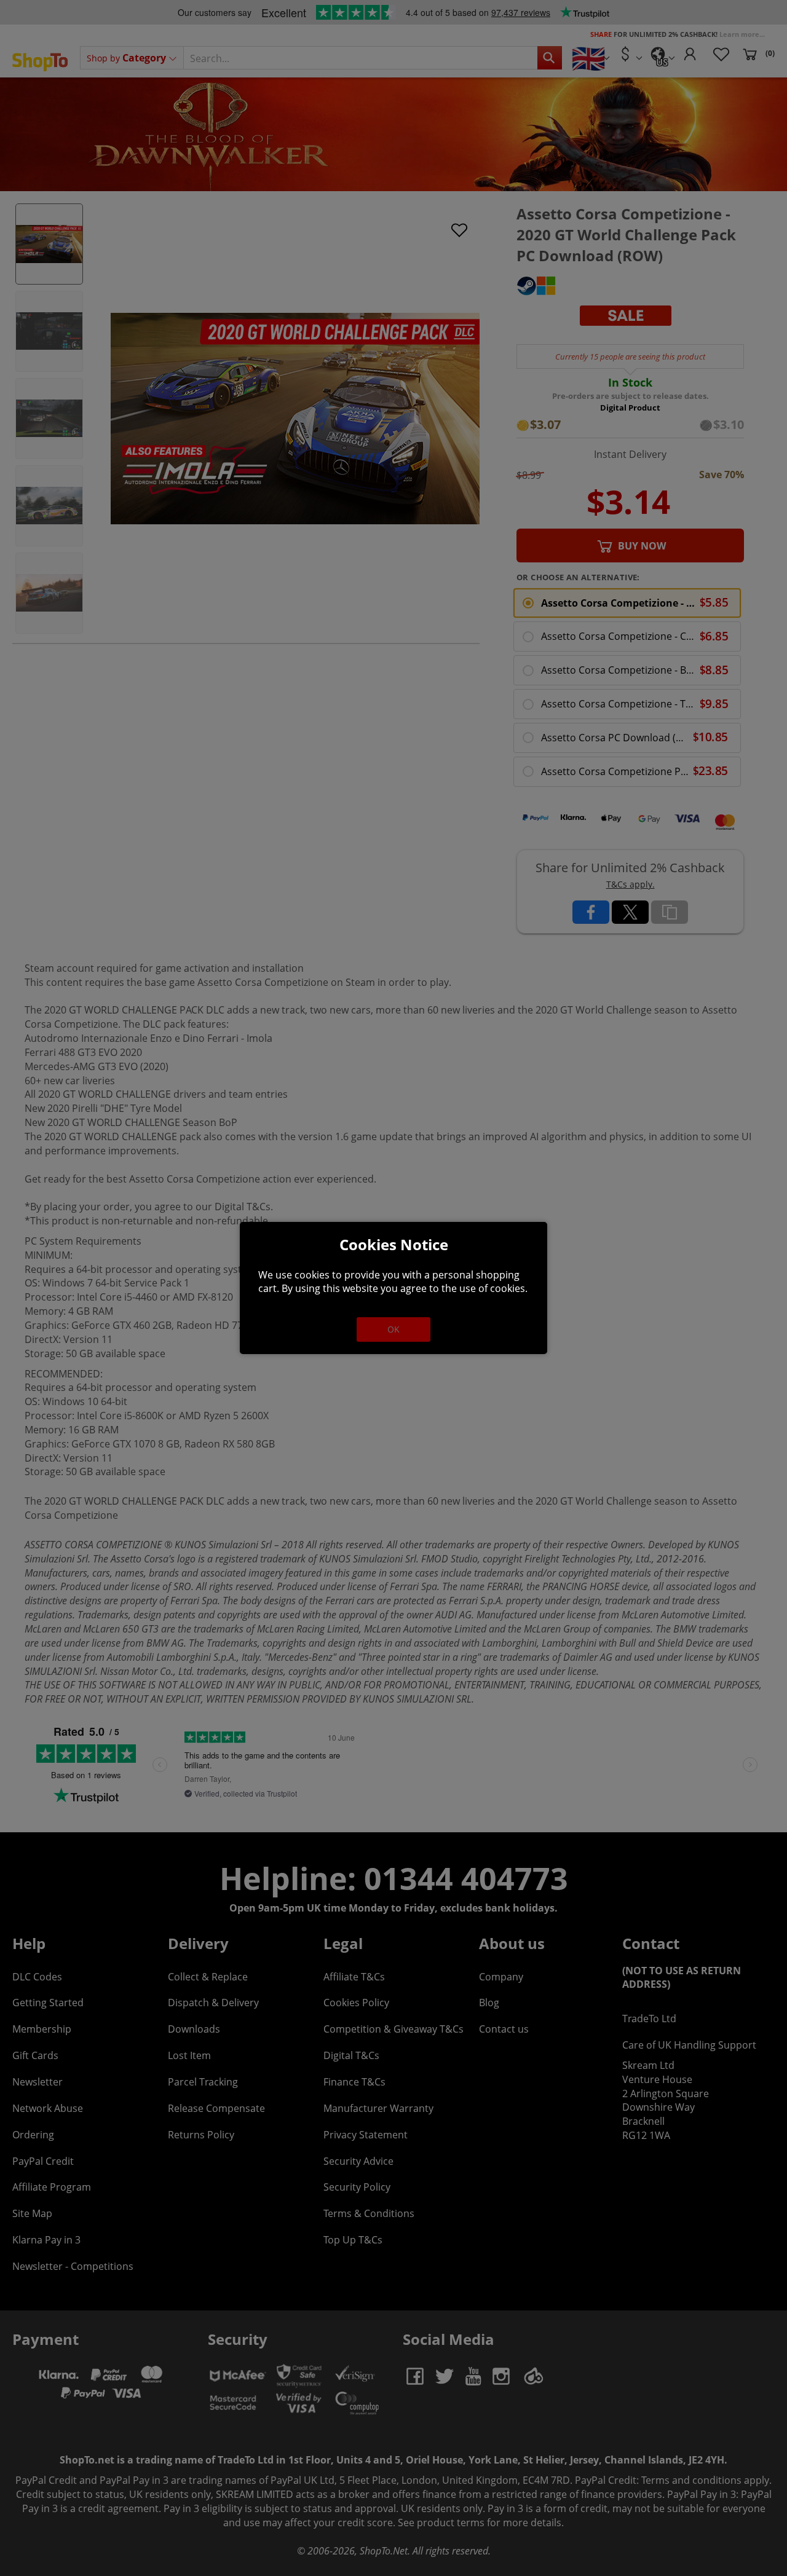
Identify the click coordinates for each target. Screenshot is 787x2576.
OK (393, 1329)
